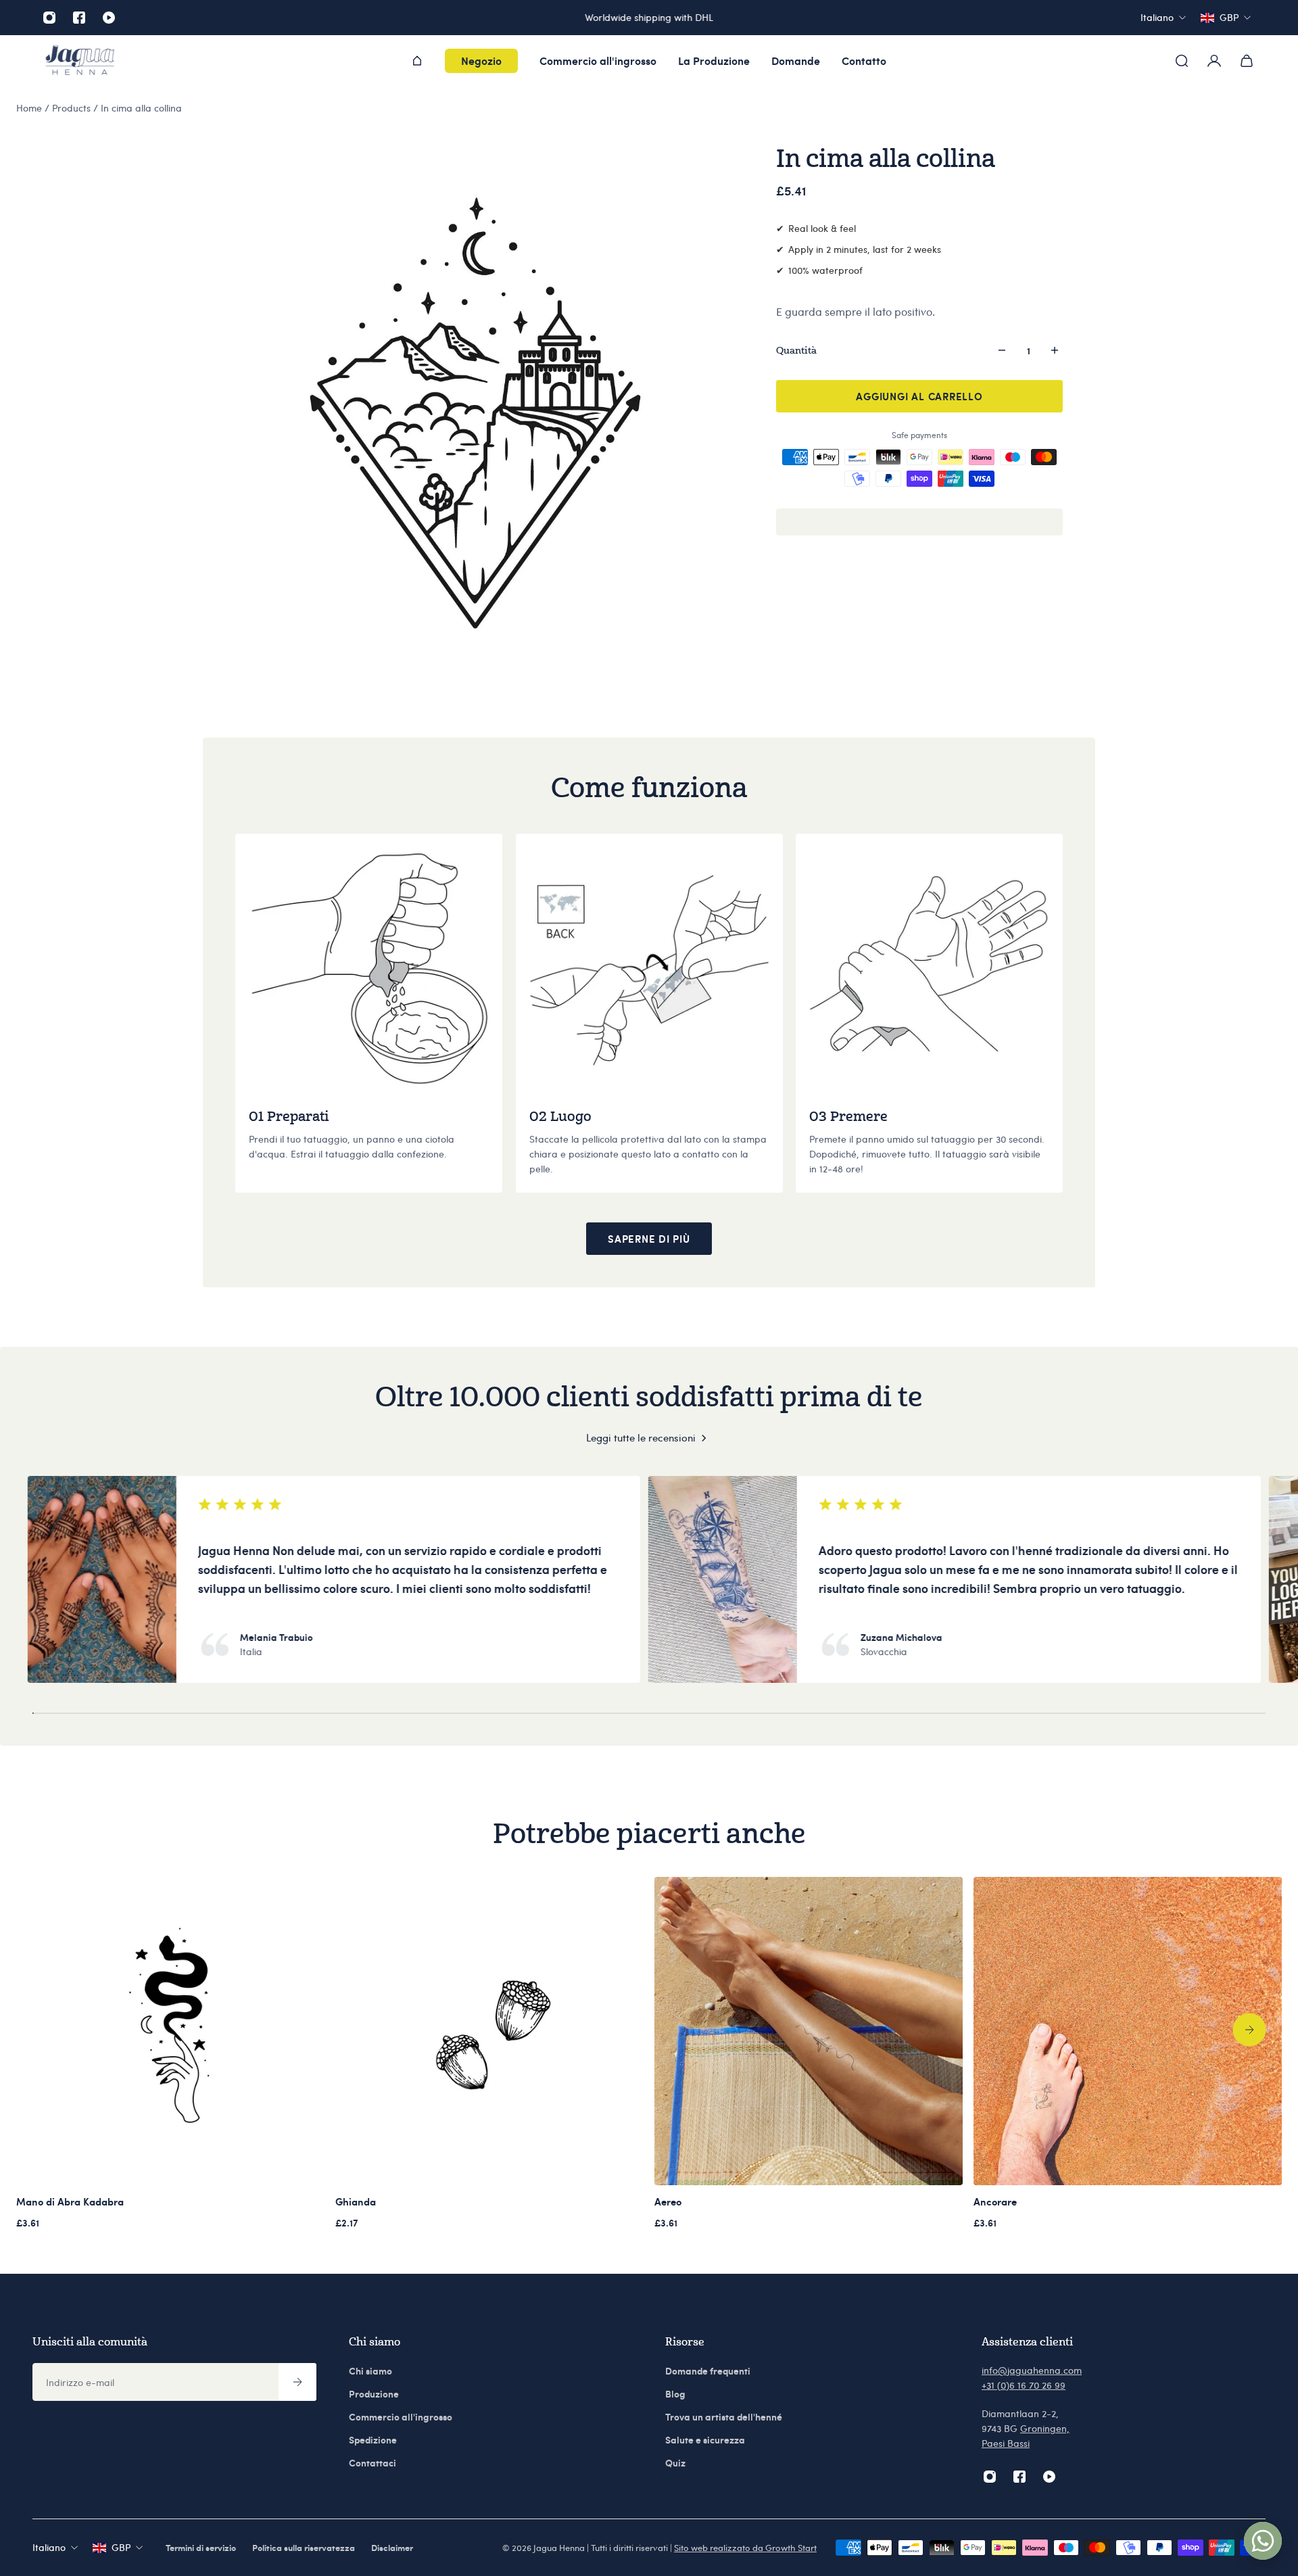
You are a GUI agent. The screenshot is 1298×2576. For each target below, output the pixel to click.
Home (30, 108)
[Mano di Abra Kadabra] (170, 2031)
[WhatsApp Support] (1263, 2541)
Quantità (796, 350)
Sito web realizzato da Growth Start (745, 2548)
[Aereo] (809, 2031)
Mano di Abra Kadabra (70, 2201)
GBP (121, 2547)
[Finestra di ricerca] (1182, 61)
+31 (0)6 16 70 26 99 (1024, 2385)
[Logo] (80, 61)
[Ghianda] (489, 2031)
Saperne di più (649, 1239)
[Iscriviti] (297, 2382)
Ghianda (356, 2201)
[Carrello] (1247, 61)
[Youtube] (109, 18)
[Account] (1214, 61)
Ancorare (995, 2201)
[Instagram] (49, 18)
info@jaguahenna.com (1032, 2370)
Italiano (49, 2547)
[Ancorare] (1128, 2031)
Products (73, 108)
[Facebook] (79, 18)
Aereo (668, 2201)
